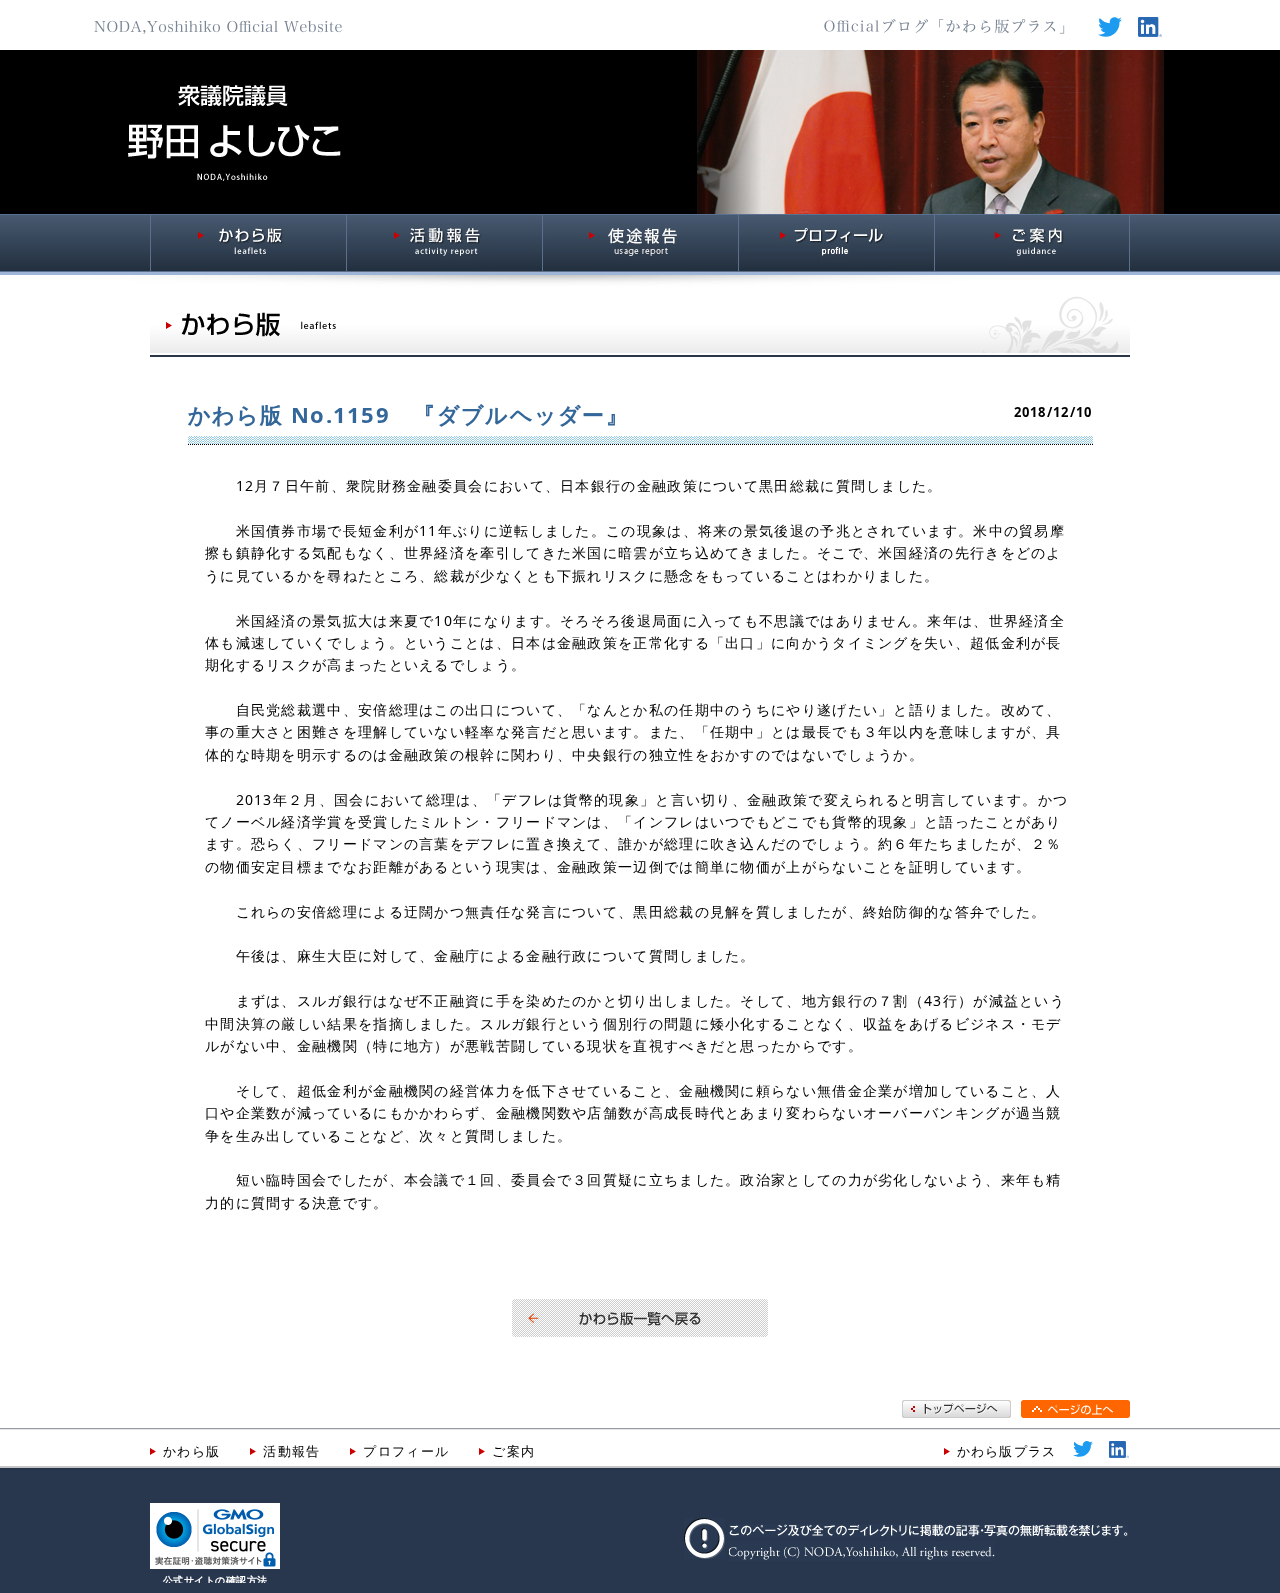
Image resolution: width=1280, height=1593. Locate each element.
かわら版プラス (1007, 1451)
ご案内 (513, 1451)
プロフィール (406, 1451)
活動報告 (291, 1451)
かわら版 (191, 1451)
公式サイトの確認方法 (215, 1580)
